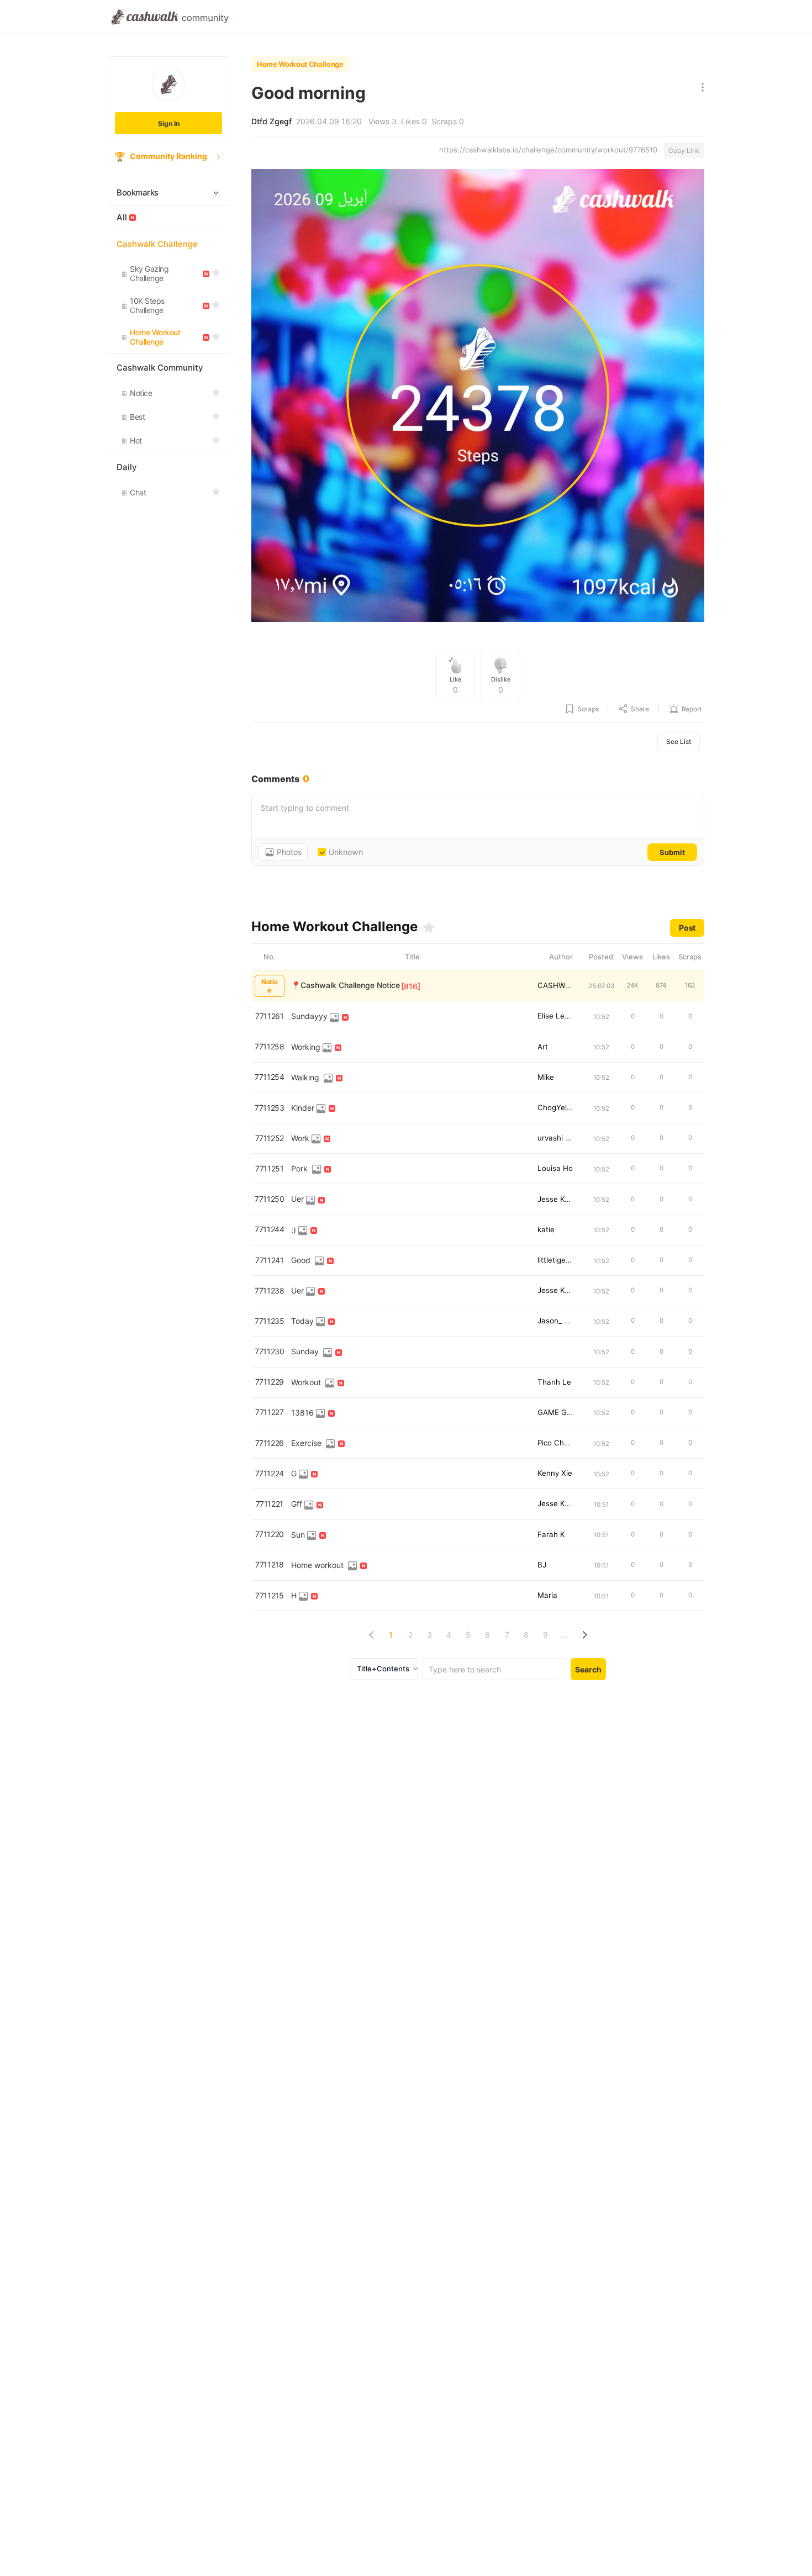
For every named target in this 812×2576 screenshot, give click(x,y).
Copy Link (684, 151)
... (565, 1635)
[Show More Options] (700, 88)
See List (679, 741)
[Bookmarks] (429, 927)
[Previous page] (371, 1635)
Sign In (169, 123)
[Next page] (584, 1635)
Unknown (346, 852)
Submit (672, 852)
